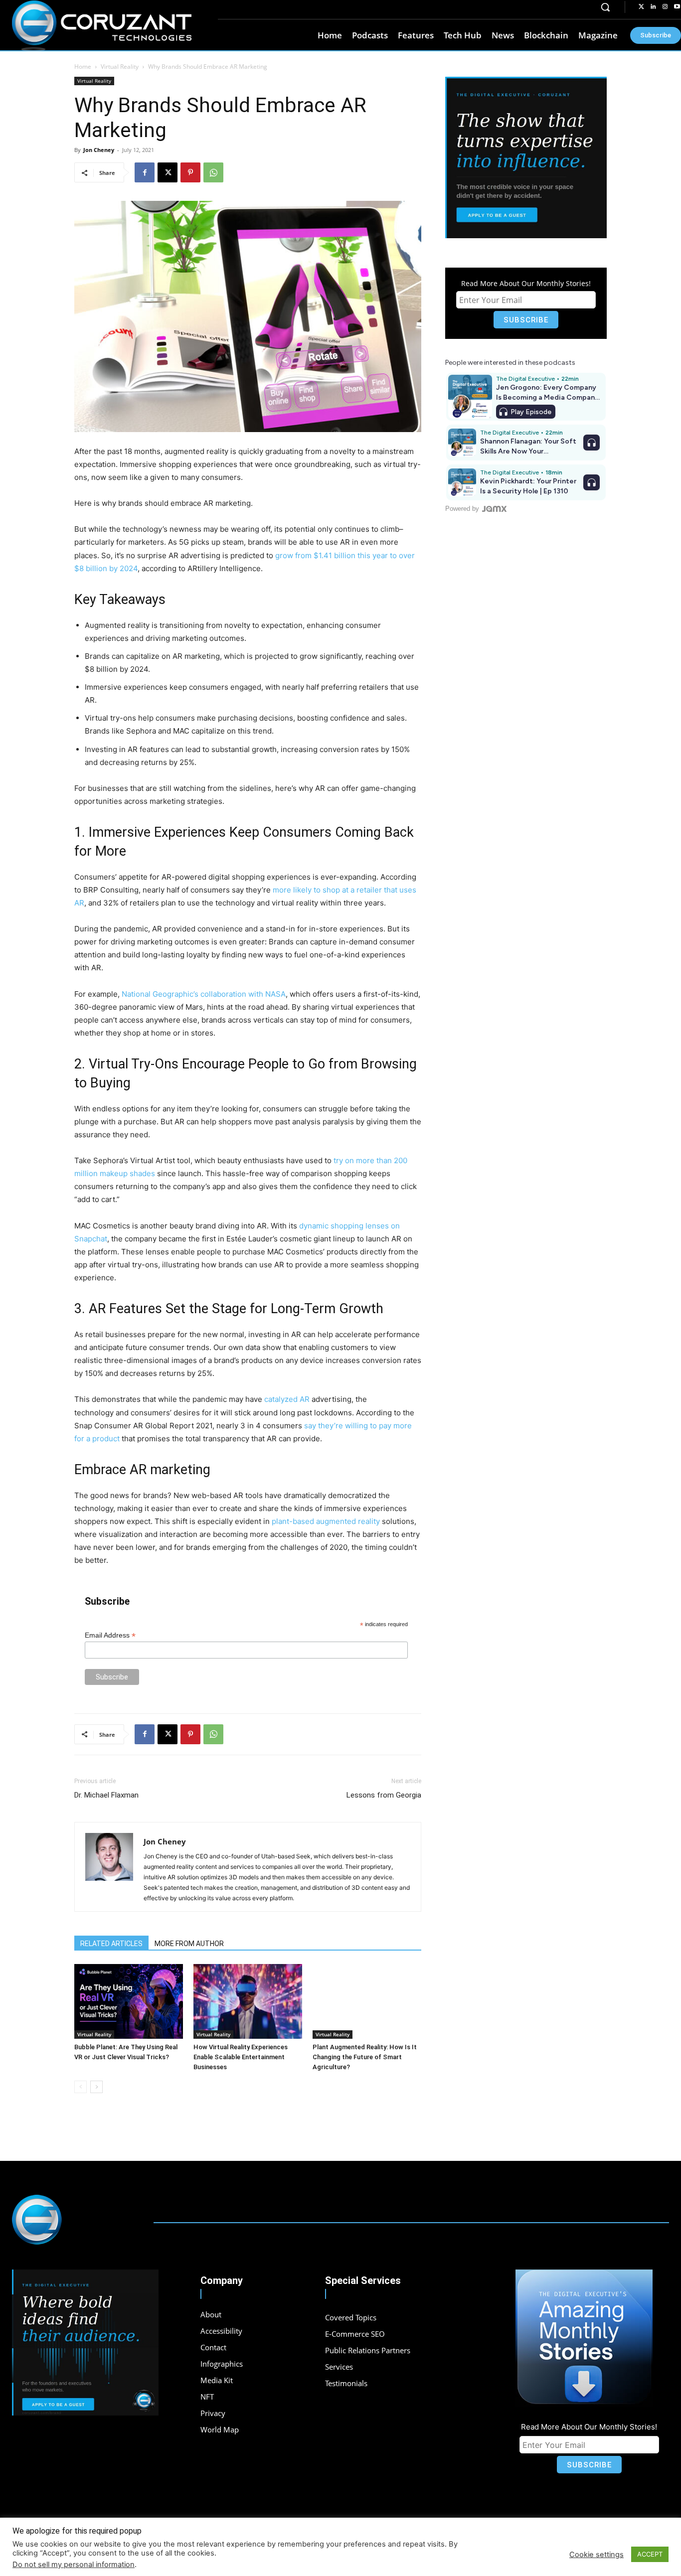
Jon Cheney (99, 150)
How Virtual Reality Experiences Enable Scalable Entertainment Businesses (241, 2057)
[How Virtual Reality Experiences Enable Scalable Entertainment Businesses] (248, 2001)
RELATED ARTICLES (111, 1944)
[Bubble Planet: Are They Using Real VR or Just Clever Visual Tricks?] (129, 2001)
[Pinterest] (190, 172)
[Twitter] (641, 7)
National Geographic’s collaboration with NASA (204, 994)
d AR (287, 1399)
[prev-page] (81, 2087)
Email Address (110, 1635)
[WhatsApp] (213, 172)
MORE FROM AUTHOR (189, 1944)
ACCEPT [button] (650, 2554)
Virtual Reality (120, 67)
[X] (168, 172)
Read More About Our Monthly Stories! (526, 283)
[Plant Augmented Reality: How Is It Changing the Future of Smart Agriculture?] (367, 2001)
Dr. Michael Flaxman (106, 1795)
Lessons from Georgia (384, 1795)
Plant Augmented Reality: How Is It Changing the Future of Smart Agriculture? (365, 2057)
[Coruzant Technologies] (102, 26)
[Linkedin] (653, 7)
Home (83, 67)
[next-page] (96, 2087)
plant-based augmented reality (326, 1521)
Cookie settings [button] (596, 2555)
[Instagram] (665, 7)
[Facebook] (145, 172)
